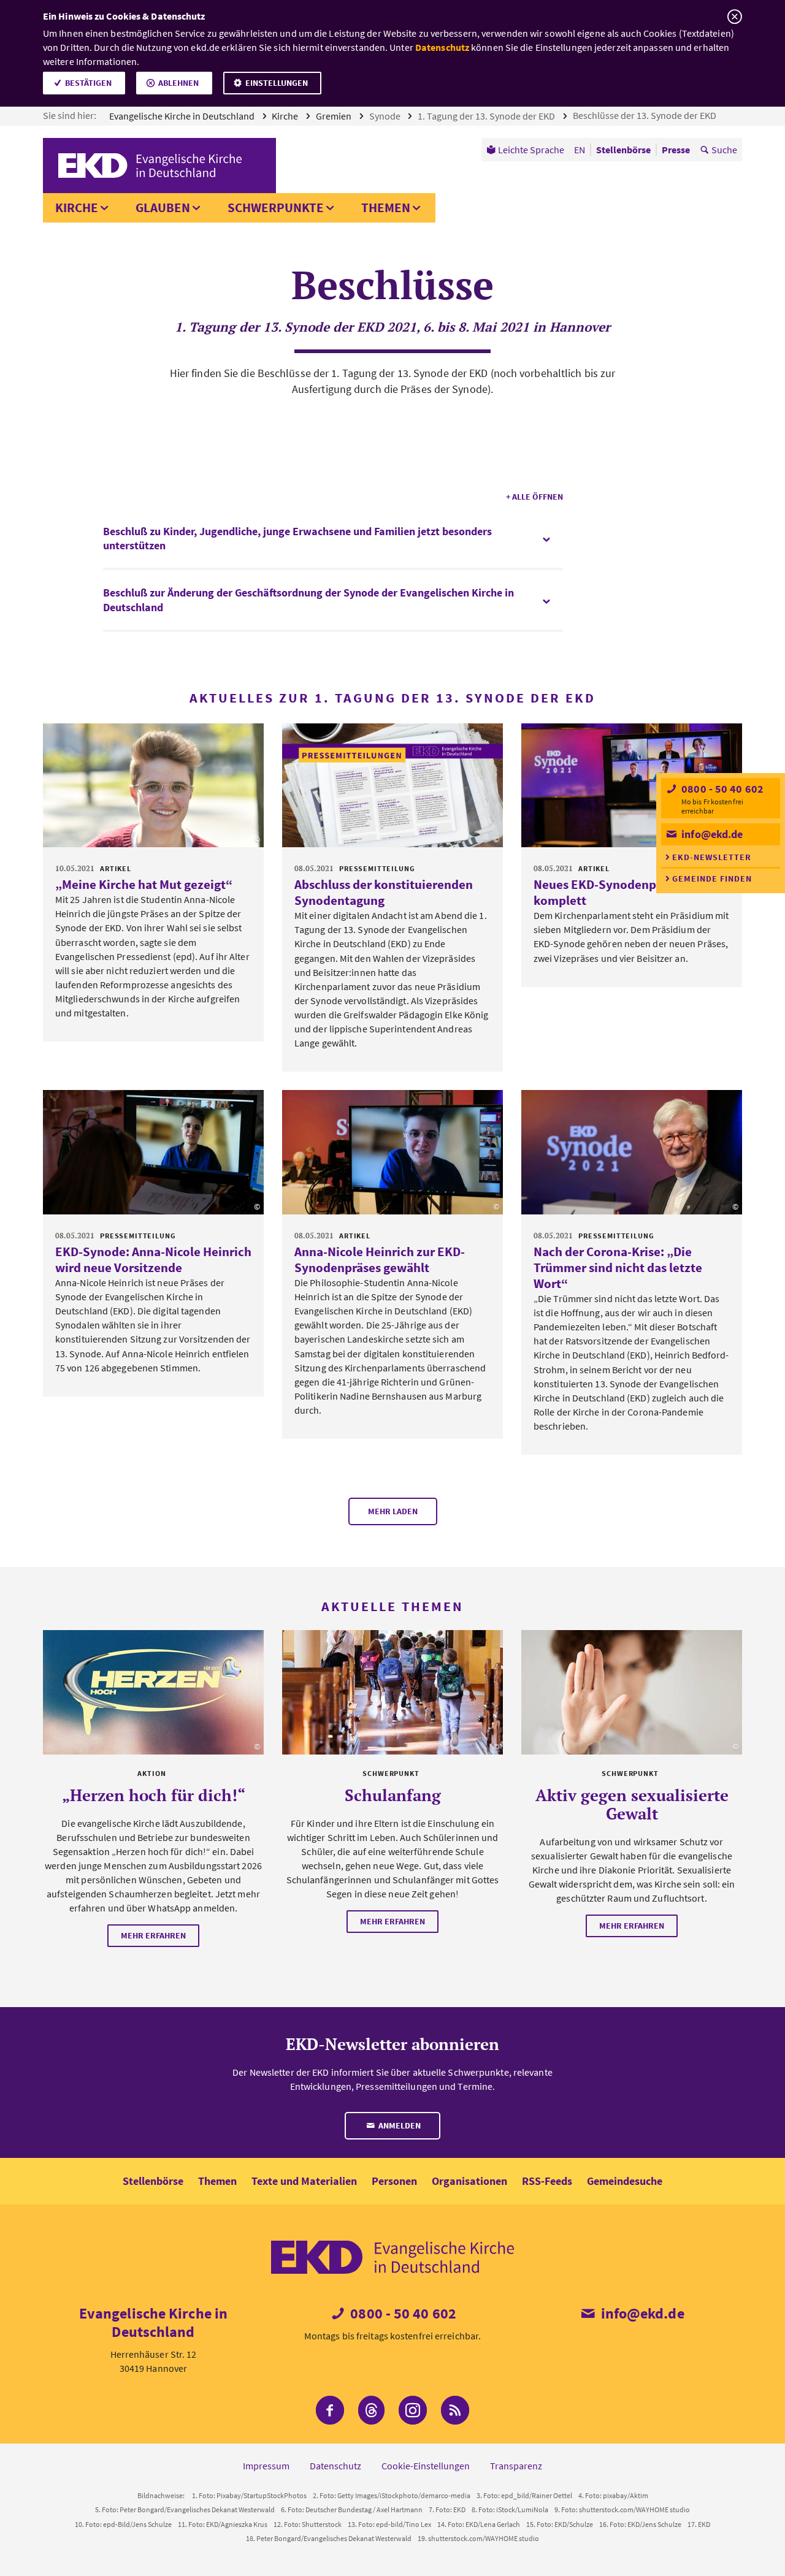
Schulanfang (393, 1795)
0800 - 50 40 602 (721, 789)
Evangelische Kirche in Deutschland (183, 116)
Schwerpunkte (276, 208)
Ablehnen (178, 83)
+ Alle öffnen (534, 497)
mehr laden (393, 1511)
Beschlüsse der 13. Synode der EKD (645, 115)
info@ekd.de (711, 834)
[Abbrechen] (734, 17)
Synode (386, 116)
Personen (394, 2181)
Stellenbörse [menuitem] (623, 150)
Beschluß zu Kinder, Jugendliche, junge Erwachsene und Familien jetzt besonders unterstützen (297, 538)
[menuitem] (525, 150)
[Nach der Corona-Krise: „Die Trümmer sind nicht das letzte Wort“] (632, 1152)
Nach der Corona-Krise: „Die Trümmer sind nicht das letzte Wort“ (618, 1267)
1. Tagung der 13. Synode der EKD (487, 116)
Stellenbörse (153, 2181)
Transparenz (516, 2466)
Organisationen (469, 2181)
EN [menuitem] (580, 150)
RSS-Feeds (547, 2181)
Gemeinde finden (712, 878)
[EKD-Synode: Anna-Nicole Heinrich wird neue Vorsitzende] (153, 1152)
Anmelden (399, 2125)
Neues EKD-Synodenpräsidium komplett (620, 892)
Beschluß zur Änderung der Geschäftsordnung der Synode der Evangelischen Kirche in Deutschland (308, 600)
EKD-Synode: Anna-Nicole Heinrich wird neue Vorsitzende (153, 1259)
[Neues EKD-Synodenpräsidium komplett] (632, 786)
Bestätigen (88, 83)
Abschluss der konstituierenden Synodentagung (384, 892)
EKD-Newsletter (712, 857)
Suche (724, 150)
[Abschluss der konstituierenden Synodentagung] (392, 786)
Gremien (335, 116)
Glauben (163, 208)
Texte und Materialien (304, 2181)
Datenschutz (442, 47)
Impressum (266, 2466)
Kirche (286, 116)
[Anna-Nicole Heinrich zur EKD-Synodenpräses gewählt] (392, 1152)
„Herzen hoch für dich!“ (154, 1795)
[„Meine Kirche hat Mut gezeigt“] (153, 786)
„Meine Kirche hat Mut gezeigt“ (144, 884)
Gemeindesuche (625, 2181)
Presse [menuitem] (676, 150)
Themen (386, 208)
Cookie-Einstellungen (426, 2466)
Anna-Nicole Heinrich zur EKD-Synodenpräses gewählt (380, 1259)
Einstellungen (277, 83)
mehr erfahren (153, 1935)
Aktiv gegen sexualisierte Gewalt (632, 1804)
